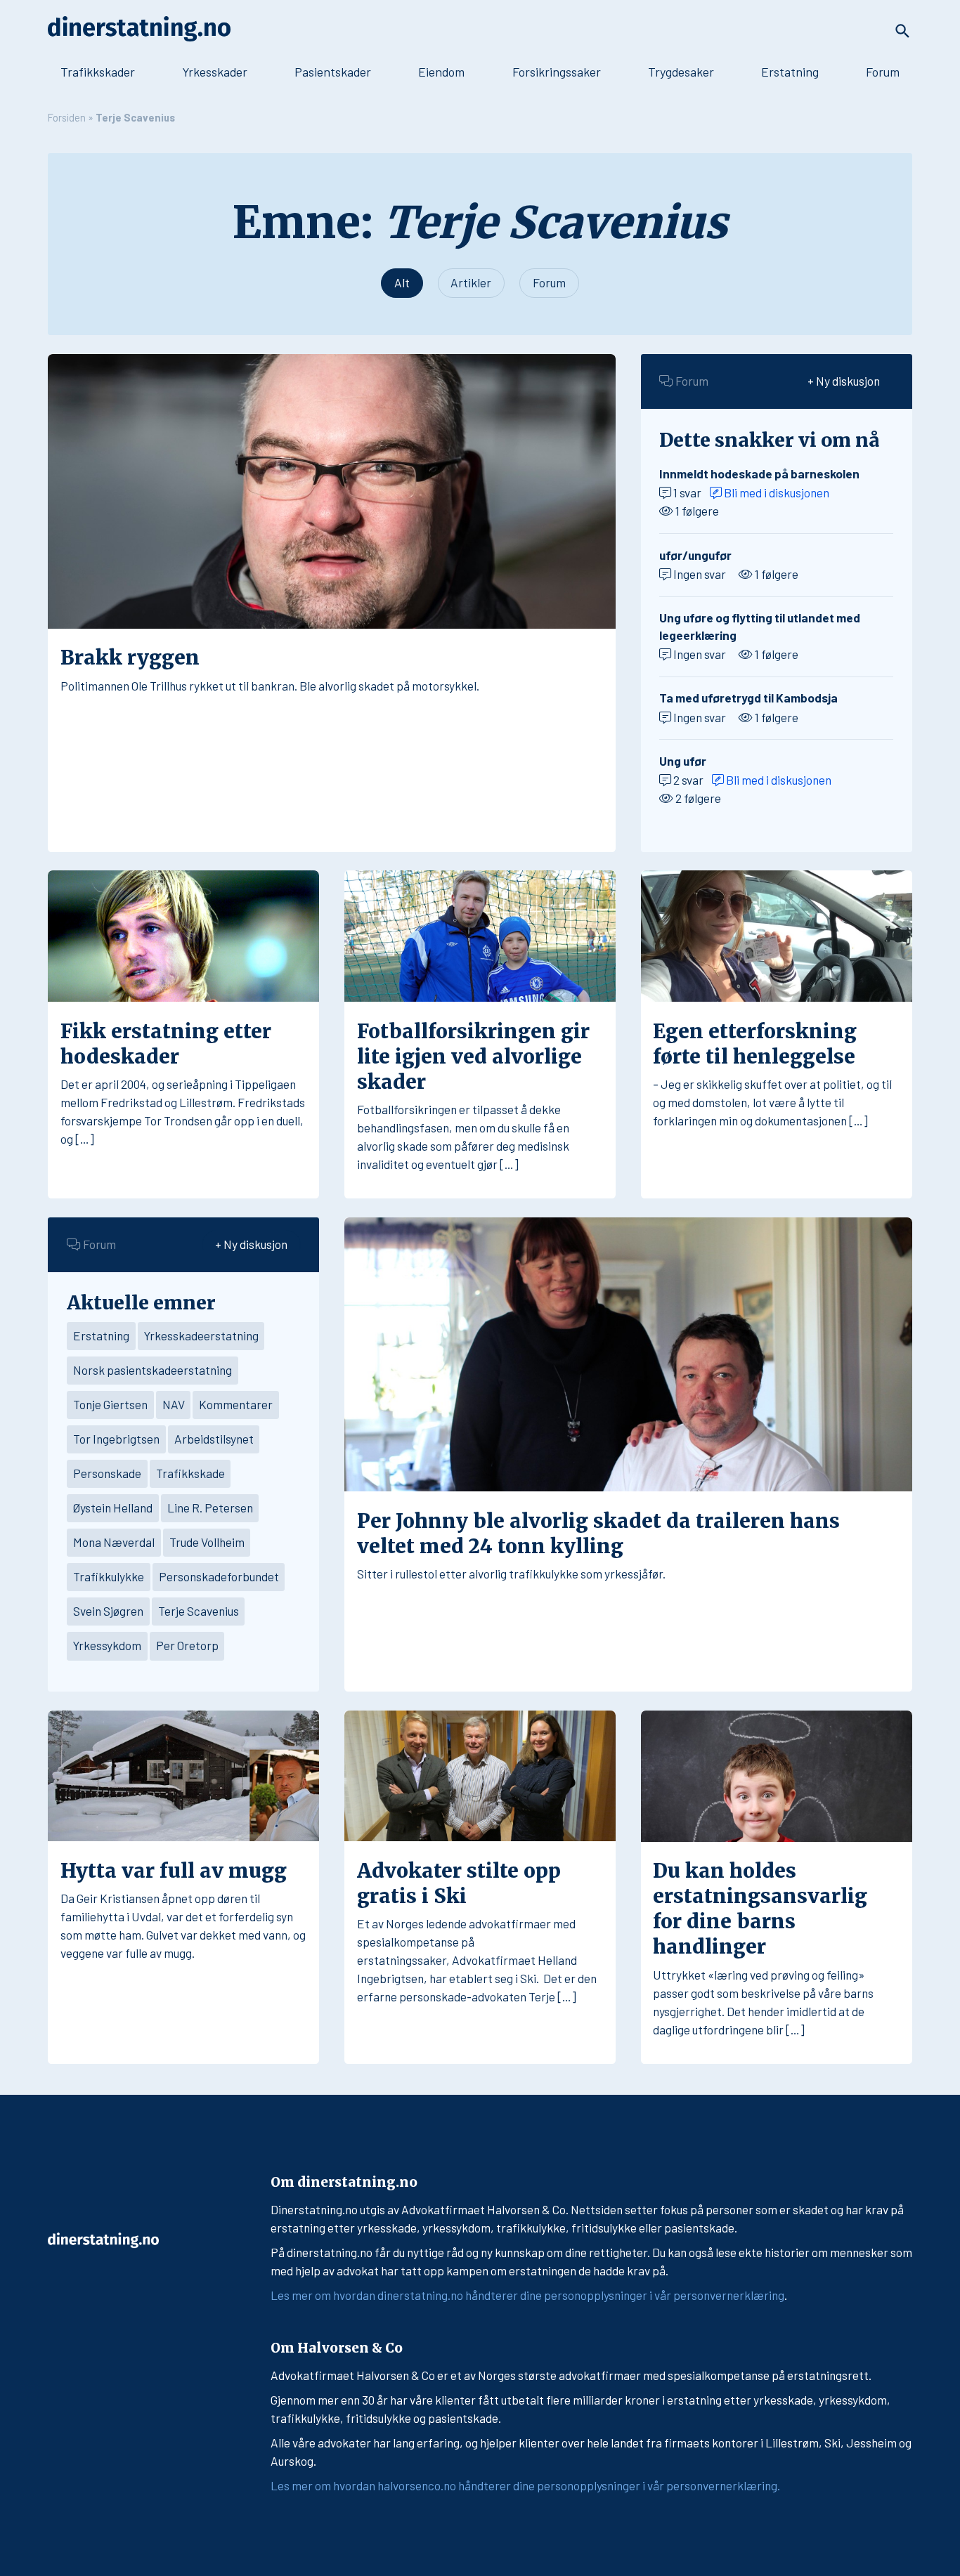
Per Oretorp (187, 1645)
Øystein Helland (113, 1508)
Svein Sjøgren (108, 1611)
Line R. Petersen (210, 1508)
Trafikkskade (190, 1473)
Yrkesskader (215, 72)
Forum (883, 72)
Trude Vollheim (207, 1542)
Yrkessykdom (107, 1645)
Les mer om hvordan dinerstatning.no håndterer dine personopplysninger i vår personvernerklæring (527, 2295)
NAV (174, 1404)
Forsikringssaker (557, 72)
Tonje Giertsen (110, 1404)
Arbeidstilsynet (214, 1439)
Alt (402, 282)
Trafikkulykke (109, 1576)
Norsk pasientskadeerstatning (153, 1370)
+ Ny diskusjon (844, 381)
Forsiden (67, 117)
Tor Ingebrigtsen (116, 1439)
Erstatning (790, 72)
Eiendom (441, 72)
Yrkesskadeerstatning (201, 1335)
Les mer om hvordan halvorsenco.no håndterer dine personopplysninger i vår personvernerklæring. (525, 2485)
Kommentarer (236, 1404)
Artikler (471, 282)
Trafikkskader (98, 72)
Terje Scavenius (199, 1611)
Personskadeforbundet (219, 1576)
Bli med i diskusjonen (776, 492)
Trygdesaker (681, 72)
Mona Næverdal (114, 1542)
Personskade (107, 1473)
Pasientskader (333, 72)
